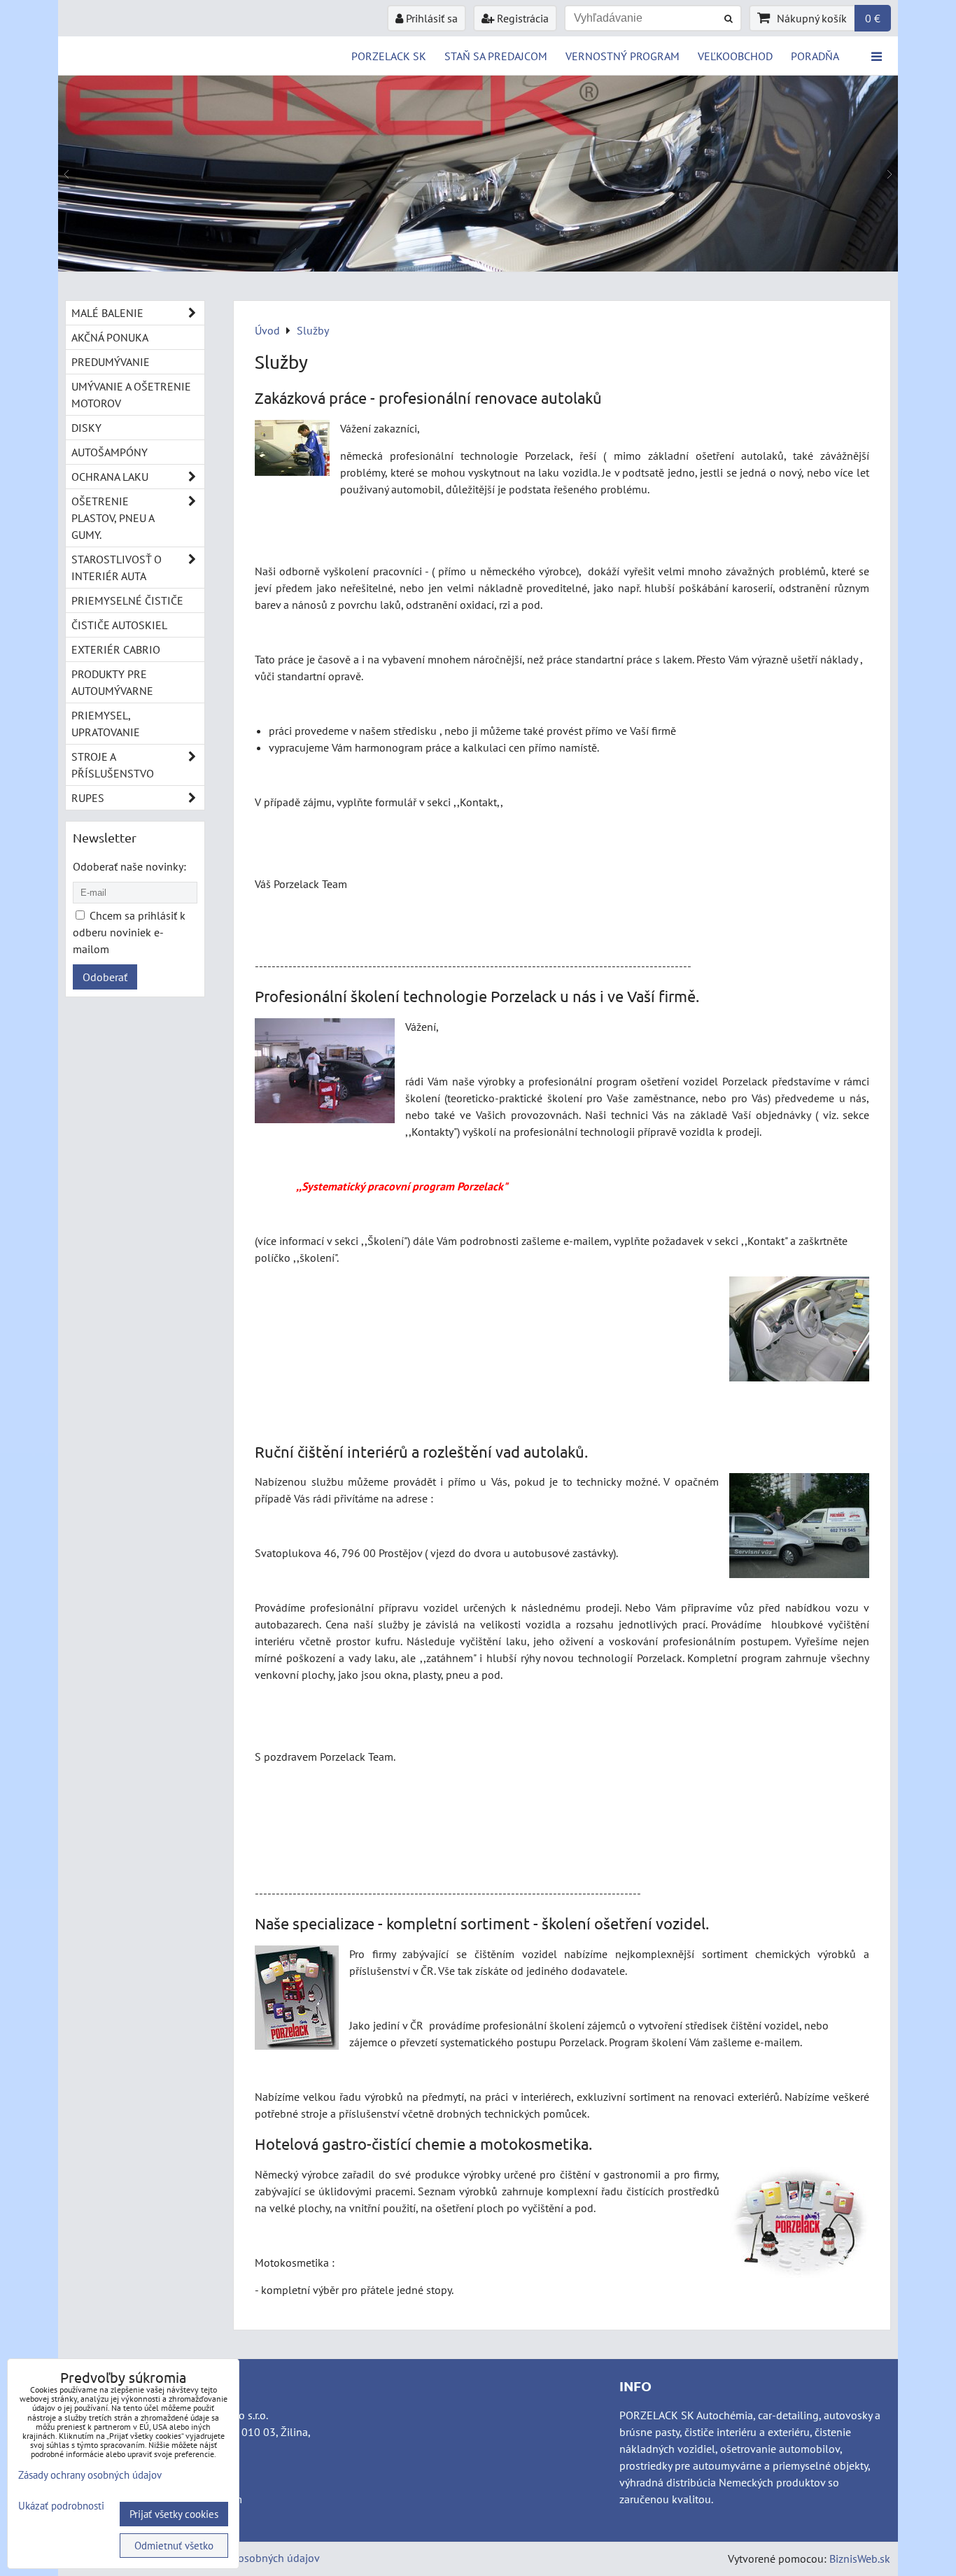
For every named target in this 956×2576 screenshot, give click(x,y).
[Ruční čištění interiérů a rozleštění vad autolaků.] (799, 1528)
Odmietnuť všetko (174, 2546)
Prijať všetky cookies (174, 2514)
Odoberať (105, 977)
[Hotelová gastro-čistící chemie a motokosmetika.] (800, 2225)
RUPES (88, 798)
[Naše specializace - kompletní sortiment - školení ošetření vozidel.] (297, 2000)
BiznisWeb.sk (860, 2559)
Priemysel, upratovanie (106, 724)
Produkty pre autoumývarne (112, 682)
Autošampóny (110, 452)
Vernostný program (623, 56)
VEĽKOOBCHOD (735, 56)
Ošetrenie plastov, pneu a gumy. (113, 518)
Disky (86, 428)
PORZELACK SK (389, 56)
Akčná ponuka (110, 337)
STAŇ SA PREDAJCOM (496, 56)
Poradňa (815, 56)
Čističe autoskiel (119, 625)
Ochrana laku (110, 477)
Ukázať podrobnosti (61, 2506)
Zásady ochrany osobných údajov (241, 2558)
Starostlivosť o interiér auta (117, 568)
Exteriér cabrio (116, 649)
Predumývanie (111, 362)
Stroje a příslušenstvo (113, 765)
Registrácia (521, 18)
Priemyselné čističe (127, 600)
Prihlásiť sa (430, 18)
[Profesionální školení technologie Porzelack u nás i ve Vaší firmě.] (325, 1073)
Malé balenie (107, 313)
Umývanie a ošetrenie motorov (131, 395)
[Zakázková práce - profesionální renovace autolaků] (292, 450)
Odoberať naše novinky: (129, 866)
